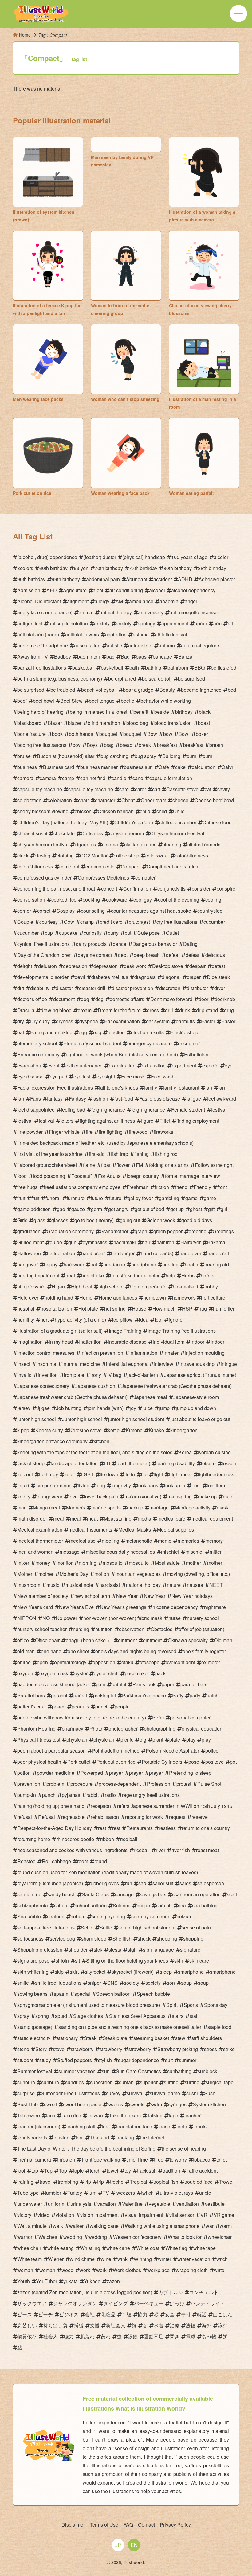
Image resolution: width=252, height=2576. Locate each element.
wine (106, 2259)
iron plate (74, 1375)
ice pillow (122, 1320)
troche (117, 2182)
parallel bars (194, 1684)
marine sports (106, 1508)
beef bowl (43, 701)
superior (149, 2082)
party (195, 1695)
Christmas (92, 833)
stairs (178, 2016)
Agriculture (75, 590)
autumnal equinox (201, 645)
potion (24, 1773)
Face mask (133, 1076)
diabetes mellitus (110, 977)
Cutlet (172, 933)
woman (25, 2270)
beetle (128, 701)
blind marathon (104, 723)
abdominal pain (103, 579)
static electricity (34, 2038)
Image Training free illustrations (182, 1331)
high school (111, 1286)
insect (24, 1364)
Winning (143, 2259)
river (161, 1850)
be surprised (191, 679)
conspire (226, 889)
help (170, 1275)
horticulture (213, 1298)
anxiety (102, 623)
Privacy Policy (175, 2525)
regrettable (73, 1817)
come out (69, 866)
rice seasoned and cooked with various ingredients (72, 1850)
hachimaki (125, 1242)
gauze (78, 1209)
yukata (71, 2281)
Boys (92, 745)
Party (178, 1695)
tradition (171, 2171)
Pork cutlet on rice (116, 1762)
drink (185, 1010)
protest (184, 1784)
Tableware (29, 2115)
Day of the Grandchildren (44, 955)
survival (135, 2093)
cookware (117, 900)
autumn (167, 645)
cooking (91, 900)
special (82, 1994)
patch (213, 1695)
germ (96, 1209)
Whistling (90, 2248)
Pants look (144, 1684)
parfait (80, 1695)
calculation (204, 767)
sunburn (26, 2082)
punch (49, 1795)
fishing (142, 1154)
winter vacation (194, 2259)
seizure (185, 1916)
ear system (158, 1021)
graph (141, 1231)
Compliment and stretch (172, 866)
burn (191, 756)
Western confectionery (137, 2237)
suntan (126, 2082)
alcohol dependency (193, 590)
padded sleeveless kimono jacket (53, 1684)
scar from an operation (196, 1894)
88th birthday (212, 568)
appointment (175, 623)
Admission (29, 590)
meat (92, 1519)
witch (222, 2259)
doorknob (225, 999)
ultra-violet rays (176, 2193)
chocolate (64, 833)
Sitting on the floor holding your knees (127, 1961)
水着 (159, 2325)
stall (194, 2016)
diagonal (171, 977)
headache (114, 1264)
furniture (76, 1198)
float (106, 1165)
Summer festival (35, 2071)
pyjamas (71, 1795)
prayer (116, 1773)
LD (107, 1463)
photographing (160, 1729)
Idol (159, 1320)
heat (70, 1275)
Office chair (47, 1640)
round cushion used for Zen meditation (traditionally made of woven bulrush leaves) (108, 1872)
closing (43, 855)
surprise (26, 2093)
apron (201, 623)
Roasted (26, 1861)
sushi (192, 2093)
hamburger (93, 1253)
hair (146, 1242)
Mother (25, 1574)
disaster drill (92, 988)
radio (110, 1795)
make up (207, 1496)
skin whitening (33, 1972)
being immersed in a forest (98, 712)
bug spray (145, 756)
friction (162, 1187)
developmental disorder (43, 977)
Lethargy (49, 1474)
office (23, 1640)
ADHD (185, 579)
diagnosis (145, 977)
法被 (191, 2325)
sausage (124, 1894)
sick (98, 1950)
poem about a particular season (51, 1751)
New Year (127, 1596)
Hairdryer (191, 1242)
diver (220, 988)
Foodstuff (82, 1176)
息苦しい (27, 2325)
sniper (94, 1983)
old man (26, 1651)
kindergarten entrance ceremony (52, 1441)
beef (22, 701)
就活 (202, 2314)
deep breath (147, 955)
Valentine (132, 2204)
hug (203, 1309)
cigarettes (85, 844)
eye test (82, 1076)
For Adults (109, 1176)
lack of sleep (31, 1463)
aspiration (116, 634)
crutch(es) (140, 922)
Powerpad (92, 1773)
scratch (164, 1905)
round (101, 1861)
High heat (82, 1286)
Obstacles (161, 1629)
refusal (25, 1817)
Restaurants (140, 1828)
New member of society (43, 1596)
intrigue (229, 1364)
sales (185, 1883)
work (85, 2270)
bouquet (108, 734)
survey (113, 2093)
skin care (199, 1961)
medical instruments (90, 1530)
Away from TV (33, 657)
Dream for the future (119, 1010)
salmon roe (29, 1894)
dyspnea (89, 1021)
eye (229, 1065)
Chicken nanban (116, 811)
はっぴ (177, 2303)
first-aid (97, 1154)
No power (67, 1618)
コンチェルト (204, 2292)
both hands (81, 734)
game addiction (34, 1209)
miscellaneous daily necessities (120, 1552)
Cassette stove (182, 789)
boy (77, 745)
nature (174, 1585)
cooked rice (64, 900)
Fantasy (77, 1099)
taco (51, 2115)
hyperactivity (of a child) (80, 1320)
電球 (191, 2336)
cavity (224, 789)
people (122, 1706)
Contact (146, 2525)
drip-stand (207, 1010)
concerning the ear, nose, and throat (56, 889)
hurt (44, 1320)
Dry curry (40, 1021)
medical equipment (212, 1519)
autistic (114, 645)
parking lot (104, 1695)
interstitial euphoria (127, 1364)
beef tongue (102, 701)
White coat (148, 2248)
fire (89, 1132)
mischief (170, 1552)
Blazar (55, 723)
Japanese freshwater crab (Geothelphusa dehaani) (177, 1386)
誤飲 (133, 2336)
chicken (83, 811)
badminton (89, 657)
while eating (61, 2248)
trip (88, 2182)
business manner (99, 767)
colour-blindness (35, 866)
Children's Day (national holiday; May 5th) (63, 822)
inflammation (143, 1353)
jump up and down (196, 1408)
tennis (200, 2126)
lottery (24, 1496)
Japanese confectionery (43, 1386)
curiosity (93, 933)
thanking (125, 2137)
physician (77, 1740)
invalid (24, 1375)
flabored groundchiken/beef (47, 1165)
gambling (169, 1198)
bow (168, 734)
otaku (127, 1662)
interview (163, 1364)
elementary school (37, 1043)
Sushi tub (28, 2104)
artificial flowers (82, 634)
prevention (29, 1784)
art (230, 623)
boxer (202, 734)
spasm (61, 1994)
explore (210, 1065)
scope (143, 1905)
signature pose (33, 1961)
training (25, 2182)
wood (67, 2270)
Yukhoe (92, 2281)
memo (165, 1541)
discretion (170, 988)
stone (23, 2049)
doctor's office (32, 999)
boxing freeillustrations (42, 745)
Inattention (90, 1342)
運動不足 (154, 2336)
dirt (21, 988)
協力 (143, 2314)
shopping (167, 1939)
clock (23, 855)
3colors (25, 568)
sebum (78, 1916)
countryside (210, 911)
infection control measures (46, 1353)
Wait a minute (32, 2226)
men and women (35, 1552)
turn (92, 2193)
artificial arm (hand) (38, 634)
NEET (216, 1585)
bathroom (178, 668)
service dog (62, 1939)
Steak (90, 2038)
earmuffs (185, 1021)
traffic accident (202, 2171)
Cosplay (66, 911)
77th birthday (143, 568)
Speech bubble (153, 1994)
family (151, 1088)
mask (222, 1508)
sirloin (62, 1961)
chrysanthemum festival (43, 844)
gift (211, 1209)
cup (49, 933)
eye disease (30, 1076)
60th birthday (53, 568)
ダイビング (116, 2303)
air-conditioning (126, 590)
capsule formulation (171, 778)
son (171, 1983)
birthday (184, 712)
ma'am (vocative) (143, 1496)
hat (94, 1264)
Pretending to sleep (190, 1773)
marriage (159, 1508)
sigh (132, 1950)
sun (106, 2071)
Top (48, 2171)
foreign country (143, 1176)
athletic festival (171, 634)
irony (96, 1375)
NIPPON (27, 1618)
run (129, 1883)
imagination (30, 1342)
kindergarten (184, 1430)
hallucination (61, 1253)
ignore (176, 1320)
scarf (232, 1894)
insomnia (46, 1364)
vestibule (215, 2204)
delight (25, 966)
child (145, 811)
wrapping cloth (192, 2270)
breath (216, 745)
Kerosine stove (85, 1430)
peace (59, 1706)
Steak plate (115, 2038)
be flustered (224, 668)
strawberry (82, 2049)
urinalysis (81, 2204)
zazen (113, 2281)
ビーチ (45, 2314)
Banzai (186, 657)
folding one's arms (169, 1165)
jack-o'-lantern (143, 1375)
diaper (194, 977)
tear (106, 2126)
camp (68, 778)
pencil (102, 1706)
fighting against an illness (107, 1121)
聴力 (69, 2336)
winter (165, 2259)
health (191, 1264)
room (83, 1861)
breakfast (167, 745)
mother (193, 1563)
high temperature (148, 1286)
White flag (176, 2248)
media (144, 1519)
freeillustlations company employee (82, 1187)
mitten (216, 1552)
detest (218, 966)
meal (59, 1519)
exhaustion (154, 1065)
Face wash (163, 1076)
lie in (130, 1474)
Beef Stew (71, 701)
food (22, 1176)
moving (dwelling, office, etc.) (198, 1574)
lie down (109, 1474)
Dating (190, 944)
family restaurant (181, 1088)
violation (65, 2215)
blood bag (137, 723)
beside (162, 712)
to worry (178, 2160)
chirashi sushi (32, 833)
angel (191, 601)
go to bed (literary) (94, 1220)
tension (61, 2137)
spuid (61, 2016)
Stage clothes (88, 2016)
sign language (158, 1950)
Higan (58, 1286)
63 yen (81, 568)
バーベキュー (149, 2303)
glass (39, 1220)
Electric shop (184, 1032)
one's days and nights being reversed (136, 1651)
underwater (30, 2204)
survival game (165, 2093)
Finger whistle (64, 1132)
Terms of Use (104, 2525)
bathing (153, 668)
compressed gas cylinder (44, 878)
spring (42, 2016)
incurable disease (127, 1342)
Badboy (63, 657)
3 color (221, 557)
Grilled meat (30, 1242)
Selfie (87, 1927)
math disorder (32, 1519)
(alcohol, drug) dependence (47, 557)
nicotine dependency (175, 1607)
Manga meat (46, 1508)
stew (180, 2038)
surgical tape (220, 2082)
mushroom (29, 1585)
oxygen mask (54, 1673)
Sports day (216, 2005)
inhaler (171, 1353)
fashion (100, 1099)
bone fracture (31, 734)
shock (144, 1939)
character (105, 800)
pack (160, 1673)
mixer (23, 1563)
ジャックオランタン (75, 2303)
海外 (207, 2325)
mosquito (113, 1563)
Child (179, 811)
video (43, 2215)
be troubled (63, 690)
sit (77, 1961)
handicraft (218, 1253)
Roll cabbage (56, 1861)
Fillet (165, 1121)
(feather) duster (100, 557)
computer (145, 878)
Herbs (188, 1275)
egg (83, 1032)
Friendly (202, 1187)
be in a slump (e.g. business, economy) (60, 679)
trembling (68, 2182)
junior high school (37, 1419)
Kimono (134, 1430)
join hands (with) (106, 1408)
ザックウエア (32, 2303)
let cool (25, 1474)
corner (24, 911)
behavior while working (166, 701)
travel (46, 2182)
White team (30, 2259)
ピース (25, 2314)
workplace (158, 2270)
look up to (175, 1485)
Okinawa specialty (188, 1640)
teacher (193, 2115)
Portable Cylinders (162, 1762)
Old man (223, 1640)
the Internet (152, 2137)
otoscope (150, 1662)
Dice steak (218, 977)
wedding (73, 2237)
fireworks (163, 1132)
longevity (121, 1485)
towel (112, 2171)
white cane (118, 2248)
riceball (142, 1850)
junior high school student (136, 1419)
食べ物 (209, 2336)
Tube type (28, 2193)
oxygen (25, 1673)
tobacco (202, 2160)
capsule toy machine (40, 789)
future (97, 1198)
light (158, 1474)
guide (56, 1242)
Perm (158, 1717)
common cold (100, 866)
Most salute (167, 1563)
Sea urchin (29, 1916)
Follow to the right (214, 1165)
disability (40, 988)
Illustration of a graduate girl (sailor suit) (60, 1331)
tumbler (53, 2193)
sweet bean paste (82, 2104)
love (73, 1496)
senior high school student (147, 1927)
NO (46, 1618)
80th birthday (178, 568)
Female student (188, 1110)
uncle (205, 2193)
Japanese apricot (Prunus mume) (200, 1375)
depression (75, 966)
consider (201, 889)
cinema (110, 844)
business (27, 767)
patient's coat (31, 1706)
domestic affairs (127, 999)
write (219, 2270)
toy (128, 2171)
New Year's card (35, 1607)
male (228, 1496)
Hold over (28, 1298)
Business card (59, 767)
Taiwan (95, 2115)
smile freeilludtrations (58, 1983)
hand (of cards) (157, 1253)
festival (219, 1110)
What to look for (185, 2237)
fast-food (124, 1099)
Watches (48, 2237)
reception (101, 1806)
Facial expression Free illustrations (55, 1088)
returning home (34, 1839)
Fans (35, 1099)
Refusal (47, 1817)
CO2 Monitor (94, 855)
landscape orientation (74, 1463)
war (210, 2226)
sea (182, 1905)
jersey (24, 1408)
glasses (60, 1220)
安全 (170, 2314)
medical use (82, 1541)
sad (142, 1883)
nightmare (215, 1607)
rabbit (93, 1795)
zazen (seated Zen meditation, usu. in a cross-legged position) (85, 2292)
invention (48, 1375)
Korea (185, 1452)
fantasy (55, 1099)
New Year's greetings (123, 1607)
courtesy (49, 922)
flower (123, 1165)
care (124, 789)
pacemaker (137, 1673)
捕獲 (79, 2325)
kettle (114, 1430)
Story (41, 2049)
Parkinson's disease (144, 1695)
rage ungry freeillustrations (151, 1795)
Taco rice (71, 2115)
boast (204, 723)
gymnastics (95, 1242)
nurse (175, 1618)
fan (209, 1088)
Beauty (167, 690)
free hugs (27, 1187)
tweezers (125, 2193)
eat (21, 1032)
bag (110, 657)
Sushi (210, 2093)
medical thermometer (40, 1541)
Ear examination (122, 1021)
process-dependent (120, 1784)
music (53, 1585)
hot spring (115, 1309)
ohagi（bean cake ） (89, 1640)
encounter (189, 1043)
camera (25, 778)
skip (59, 1972)
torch (95, 2171)
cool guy (143, 900)
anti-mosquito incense (194, 612)
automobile (140, 645)
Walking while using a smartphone (162, 2226)
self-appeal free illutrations (46, 1927)
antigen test (30, 623)
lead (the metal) (133, 1463)
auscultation (87, 645)
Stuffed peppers (75, 2060)
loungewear (49, 1496)
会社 (90, 2314)
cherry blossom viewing (43, 811)
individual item (169, 1342)
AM (119, 601)
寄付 (186, 2314)
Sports (191, 2005)
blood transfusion (173, 723)
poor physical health (39, 1762)
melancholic (139, 1541)
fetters (67, 1121)
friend (181, 1187)
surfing (171, 2082)
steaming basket (151, 2038)
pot (233, 1762)
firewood (138, 1132)
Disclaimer (73, 2525)
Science (122, 1905)
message (70, 1552)
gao (61, 1209)
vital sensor (182, 2215)
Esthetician (196, 1054)
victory (24, 2215)
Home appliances (118, 1298)
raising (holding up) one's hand (51, 1806)
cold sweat (157, 855)
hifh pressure (31, 1286)
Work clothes (127, 2270)
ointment (127, 1640)
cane (138, 778)
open (42, 1662)
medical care (171, 1519)
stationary (67, 2038)
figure (147, 1121)
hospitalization (56, 1309)
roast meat (207, 1850)
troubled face (199, 2182)
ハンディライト (208, 2303)
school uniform (91, 1905)
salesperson (211, 1883)
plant (158, 1740)
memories (188, 1541)
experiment (184, 1065)
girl (224, 1209)
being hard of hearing (40, 712)
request (177, 1817)
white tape (205, 2248)
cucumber (214, 922)
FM (139, 1165)
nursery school (203, 1618)
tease (164, 2126)
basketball (83, 668)
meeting (110, 1541)
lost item (216, 1485)
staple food (219, 2027)
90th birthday (31, 579)
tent (80, 2137)
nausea (195, 1585)
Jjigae (43, 1408)
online (24, 1662)
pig (143, 1740)
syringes (177, 2104)
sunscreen (101, 2082)
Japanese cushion (95, 1386)
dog (85, 999)
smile (23, 1983)
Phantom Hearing (36, 1729)
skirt (74, 1972)
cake (180, 767)
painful (119, 1684)
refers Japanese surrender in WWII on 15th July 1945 (175, 1806)
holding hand (59, 1298)
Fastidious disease (160, 1099)
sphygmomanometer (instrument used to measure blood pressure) (89, 2005)
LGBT (87, 1474)
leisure (208, 1463)
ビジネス (69, 2314)
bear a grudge (138, 690)
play (191, 1740)
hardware (74, 1264)
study (45, 2060)
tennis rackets (32, 2137)
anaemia (169, 601)
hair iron (165, 1242)
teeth (182, 2126)
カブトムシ (171, 2292)
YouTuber (47, 2281)
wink (122, 2259)
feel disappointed (36, 1110)
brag (109, 745)
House (139, 1309)
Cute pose (149, 933)
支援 (95, 2325)
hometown (155, 1298)
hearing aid (217, 1264)
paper (168, 1684)
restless (167, 1828)
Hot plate (88, 1309)
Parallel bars (31, 1695)
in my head (61, 1342)
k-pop (23, 1430)
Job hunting (69, 1408)
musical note (79, 1585)
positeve (215, 1762)
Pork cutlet (79, 1762)
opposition (104, 1662)
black (205, 712)
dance (120, 944)
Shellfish (122, 1939)
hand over (190, 1253)
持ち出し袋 (55, 2325)
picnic (127, 1740)
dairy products (91, 944)
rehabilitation (105, 1817)
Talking (155, 2115)
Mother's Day (74, 1574)
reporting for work (144, 1817)
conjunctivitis (171, 889)
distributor (197, 988)
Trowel (226, 2182)
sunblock (207, 2071)
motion (102, 1574)
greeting (198, 1231)
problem (55, 1784)
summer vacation (77, 2071)
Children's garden (134, 822)
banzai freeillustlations (42, 668)
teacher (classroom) (39, 2126)
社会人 (50, 2336)
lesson (229, 1463)
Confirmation (137, 889)
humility (26, 1320)
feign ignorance (108, 1110)
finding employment (198, 1121)
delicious (215, 955)
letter (70, 1474)
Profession (159, 1784)
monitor (64, 1563)
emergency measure (150, 1043)
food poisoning (49, 1176)
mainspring (180, 1496)
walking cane (104, 2226)
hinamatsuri (185, 1286)
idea (144, 1320)
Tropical (138, 2182)
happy (51, 1264)
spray (23, 2016)
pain (101, 1684)
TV (106, 2193)
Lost (196, 1485)
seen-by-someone (151, 1916)
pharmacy (73, 1729)
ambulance (141, 601)
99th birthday (66, 579)
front (222, 1187)
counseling (93, 911)
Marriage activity (193, 1508)
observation (132, 1629)
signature (190, 1950)
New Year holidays (192, 1596)
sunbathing (179, 2071)
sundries (75, 2082)
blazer (75, 723)
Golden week (161, 1220)
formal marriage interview (193, 1176)
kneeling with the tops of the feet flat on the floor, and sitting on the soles (95, 1452)
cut (128, 933)
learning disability (176, 1463)
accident (163, 579)
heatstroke (93, 1275)
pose (194, 1762)
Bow (152, 734)
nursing (81, 1629)
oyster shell (106, 1673)
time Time (137, 2160)
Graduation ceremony (70, 1231)
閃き (175, 2336)
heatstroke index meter (135, 1275)
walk (58, 2226)
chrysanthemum (126, 833)
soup (186, 1983)
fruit (21, 1198)
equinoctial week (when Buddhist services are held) (122, 1054)
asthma (141, 634)
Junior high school (82, 1419)
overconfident (180, 1662)
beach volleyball (99, 690)
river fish (181, 1850)
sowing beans (32, 1994)
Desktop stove (168, 966)
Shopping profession (40, 1950)
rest (102, 1828)
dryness (65, 1021)
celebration (29, 800)
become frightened (201, 690)
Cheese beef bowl (214, 800)
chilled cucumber (178, 822)
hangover (28, 1264)
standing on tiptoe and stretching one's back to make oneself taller (130, 2027)
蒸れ (106, 2336)
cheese (180, 800)
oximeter (211, 1662)
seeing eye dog (108, 1916)
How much (164, 1309)
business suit (138, 767)
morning (88, 1563)
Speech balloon (113, 1994)
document (64, 999)
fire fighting (111, 1132)
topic (78, 2171)
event (53, 1065)
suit (169, 2060)
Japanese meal (150, 1397)
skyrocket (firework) (133, 1972)
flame (89, 1165)
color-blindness (191, 855)
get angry (118, 1209)
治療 (175, 2325)
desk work (135, 966)
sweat (50, 2104)
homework (183, 1298)
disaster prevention (132, 988)
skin (179, 1961)
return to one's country (206, 1828)
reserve (200, 1817)
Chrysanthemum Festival (177, 833)
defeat (173, 955)
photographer (123, 1729)
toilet (222, 2160)
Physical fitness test (39, 1740)
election (116, 1032)
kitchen (102, 1441)
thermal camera (34, 2160)
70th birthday (109, 568)
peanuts (80, 1706)
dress (153, 1010)
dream (85, 1010)
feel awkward (222, 1099)
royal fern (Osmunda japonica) (50, 1883)
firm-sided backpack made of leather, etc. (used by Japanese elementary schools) (105, 1143)
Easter (208, 1021)
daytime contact (95, 955)
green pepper (168, 1231)
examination (122, 1065)
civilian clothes (140, 844)
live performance (53, 1485)
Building (171, 756)
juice (148, 1408)
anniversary (151, 612)
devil (80, 977)
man (22, 1508)
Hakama (216, 1242)
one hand (51, 1651)
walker (76, 2226)
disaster (64, 988)
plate (175, 1740)
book (57, 734)
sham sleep (94, 1939)
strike (229, 2049)
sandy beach (62, 1894)
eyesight (106, 1076)
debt (123, 955)
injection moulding (205, 1353)
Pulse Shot (209, 1784)
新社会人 (116, 2325)
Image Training (125, 1331)
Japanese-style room (196, 1397)
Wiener (56, 2259)
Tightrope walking (101, 2160)
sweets (115, 2104)
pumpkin (27, 1795)
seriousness (30, 1939)
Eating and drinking (51, 1032)
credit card (111, 922)
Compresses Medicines (103, 878)
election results (147, 1032)
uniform (56, 2204)
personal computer (190, 1717)
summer (188, 2060)
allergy (102, 601)
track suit (147, 2171)
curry (113, 933)
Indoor (217, 1342)
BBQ (199, 668)
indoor (197, 1342)
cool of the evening (179, 900)
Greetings (223, 1231)
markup (135, 1508)
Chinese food (217, 822)
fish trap (120, 1154)
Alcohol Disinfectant (39, 601)
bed (232, 690)
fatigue (194, 1099)
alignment (78, 601)
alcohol (157, 590)
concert (109, 889)
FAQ (128, 2525)
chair (83, 800)
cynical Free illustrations (43, 944)
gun (72, 1242)
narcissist (110, 1585)
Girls (22, 1220)
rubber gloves (104, 1883)
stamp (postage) (35, 2027)
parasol (59, 1695)
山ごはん (222, 2314)
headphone (144, 1264)
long (100, 1485)
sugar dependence (138, 2060)
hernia (208, 1275)
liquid (23, 1485)
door (203, 999)
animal (86, 612)
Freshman (138, 1187)
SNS (112, 1983)
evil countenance (84, 1065)
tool (21, 2171)
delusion (47, 966)
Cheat (128, 800)
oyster (81, 1673)
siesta (115, 1950)
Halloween (29, 1253)
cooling (213, 900)
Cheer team (154, 800)
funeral (53, 1198)
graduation (29, 1231)
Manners (76, 1508)
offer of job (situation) (201, 1629)
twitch (147, 2193)
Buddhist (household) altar (66, 756)
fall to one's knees (118, 1088)
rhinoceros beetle (75, 1839)
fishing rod (166, 1154)
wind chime (82, 2259)
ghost (196, 1209)
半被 (127, 2314)
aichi (98, 590)
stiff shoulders (207, 2038)
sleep (166, 1972)
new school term (92, 1596)
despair (197, 966)
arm (217, 623)
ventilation (188, 2204)
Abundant (137, 579)
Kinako (156, 1430)
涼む (222, 2325)
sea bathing (205, 1905)
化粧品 (108, 2314)
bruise (24, 756)
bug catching (114, 756)
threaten (66, 2160)
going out (130, 1220)
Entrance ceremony (38, 1054)
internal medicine (81, 1364)
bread (126, 745)
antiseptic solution (68, 623)
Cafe (164, 767)
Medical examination (40, 1530)
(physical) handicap (144, 557)
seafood (56, 1916)
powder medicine (56, 1773)
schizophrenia (33, 1905)
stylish (105, 2060)
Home (86, 1298)
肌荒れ (87, 2336)
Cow (69, 922)
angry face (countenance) (45, 612)
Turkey (75, 2193)
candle (119, 778)
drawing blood (56, 1010)
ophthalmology (70, 1662)
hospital (26, 1309)
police (212, 1751)
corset (44, 911)
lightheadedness (216, 1474)
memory (214, 1541)
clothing (65, 855)
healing (170, 1264)
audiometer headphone (43, 645)
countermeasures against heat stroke (151, 911)
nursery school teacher (42, 1629)
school (61, 1905)
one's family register (204, 1651)
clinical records (204, 844)
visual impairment (144, 2215)
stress (211, 2049)
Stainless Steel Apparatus (137, 2016)
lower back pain (101, 1496)
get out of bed (149, 1209)
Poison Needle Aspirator (172, 1751)
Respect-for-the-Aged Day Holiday (55, 1828)
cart (156, 789)
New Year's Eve (76, 1607)
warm (226, 2226)
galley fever (140, 1198)
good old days (197, 1220)
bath (134, 668)
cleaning (172, 844)
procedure (81, 1784)
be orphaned (122, 679)
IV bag (114, 1375)
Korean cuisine (214, 1452)
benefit (141, 712)
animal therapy (116, 612)
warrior (25, 2237)
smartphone (191, 1972)
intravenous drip (197, 1364)
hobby (211, 1286)
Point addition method (116, 1751)
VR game (224, 2215)
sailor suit (163, 1883)
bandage (162, 657)
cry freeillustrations (177, 922)
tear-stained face (134, 2126)
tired (159, 2160)
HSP (187, 1309)
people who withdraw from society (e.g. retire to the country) (82, 1717)
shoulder (78, 1950)
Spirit (172, 2005)
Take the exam (125, 2115)
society (132, 1983)
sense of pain (196, 1927)
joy (133, 1408)
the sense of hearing (184, 2149)
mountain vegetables (138, 1574)
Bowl (184, 734)
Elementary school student (92, 1043)
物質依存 (27, 2336)
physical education (202, 1729)
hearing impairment (38, 1275)
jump (164, 1408)
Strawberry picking (178, 2049)
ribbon (107, 1839)
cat (208, 789)
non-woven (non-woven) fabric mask (123, 1618)
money (43, 1563)
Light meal (180, 1474)
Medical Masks (135, 1530)
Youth (24, 2281)
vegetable (159, 2204)
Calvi (227, 767)
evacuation (29, 1065)
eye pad (59, 1076)
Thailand (99, 2137)
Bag (125, 657)
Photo (96, 1729)
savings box (153, 1894)
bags (141, 657)
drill (169, 1010)
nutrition (104, 1629)
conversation (31, 900)
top (35, 2171)
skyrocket (95, 1972)
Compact (131, 866)
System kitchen (209, 2104)
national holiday (143, 1585)
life (144, 1474)
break (145, 745)
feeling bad (73, 1110)
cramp (87, 922)
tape (173, 2115)
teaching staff (81, 2126)
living (84, 1485)
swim (156, 2104)
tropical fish (166, 2182)
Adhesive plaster (217, 579)
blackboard (29, 723)
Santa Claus (95, 1894)
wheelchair (220, 2237)
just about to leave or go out (200, 1419)
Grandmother (114, 1231)
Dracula (26, 1010)
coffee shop (126, 855)
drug (229, 1010)
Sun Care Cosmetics (138, 2071)
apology (146, 623)
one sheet (78, 1651)
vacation (107, 2204)
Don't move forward (171, 999)
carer (140, 789)
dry (21, 1021)
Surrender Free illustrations (70, 2093)
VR (204, 2215)
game (191, 1198)
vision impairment (99, 2215)
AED (52, 590)
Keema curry (49, 1430)
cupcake (68, 933)
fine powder (30, 1132)
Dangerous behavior (155, 944)
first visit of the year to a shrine (50, 1154)
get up (177, 1209)
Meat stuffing (118, 1519)
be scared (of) (157, 679)
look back (148, 1485)
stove (59, 2049)
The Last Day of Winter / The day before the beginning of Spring (86, 2149)
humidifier (224, 1309)
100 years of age (189, 557)
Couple (25, 922)
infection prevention (102, 1353)
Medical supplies (175, 1530)
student (25, 2060)
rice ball (129, 1839)
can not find (93, 778)
